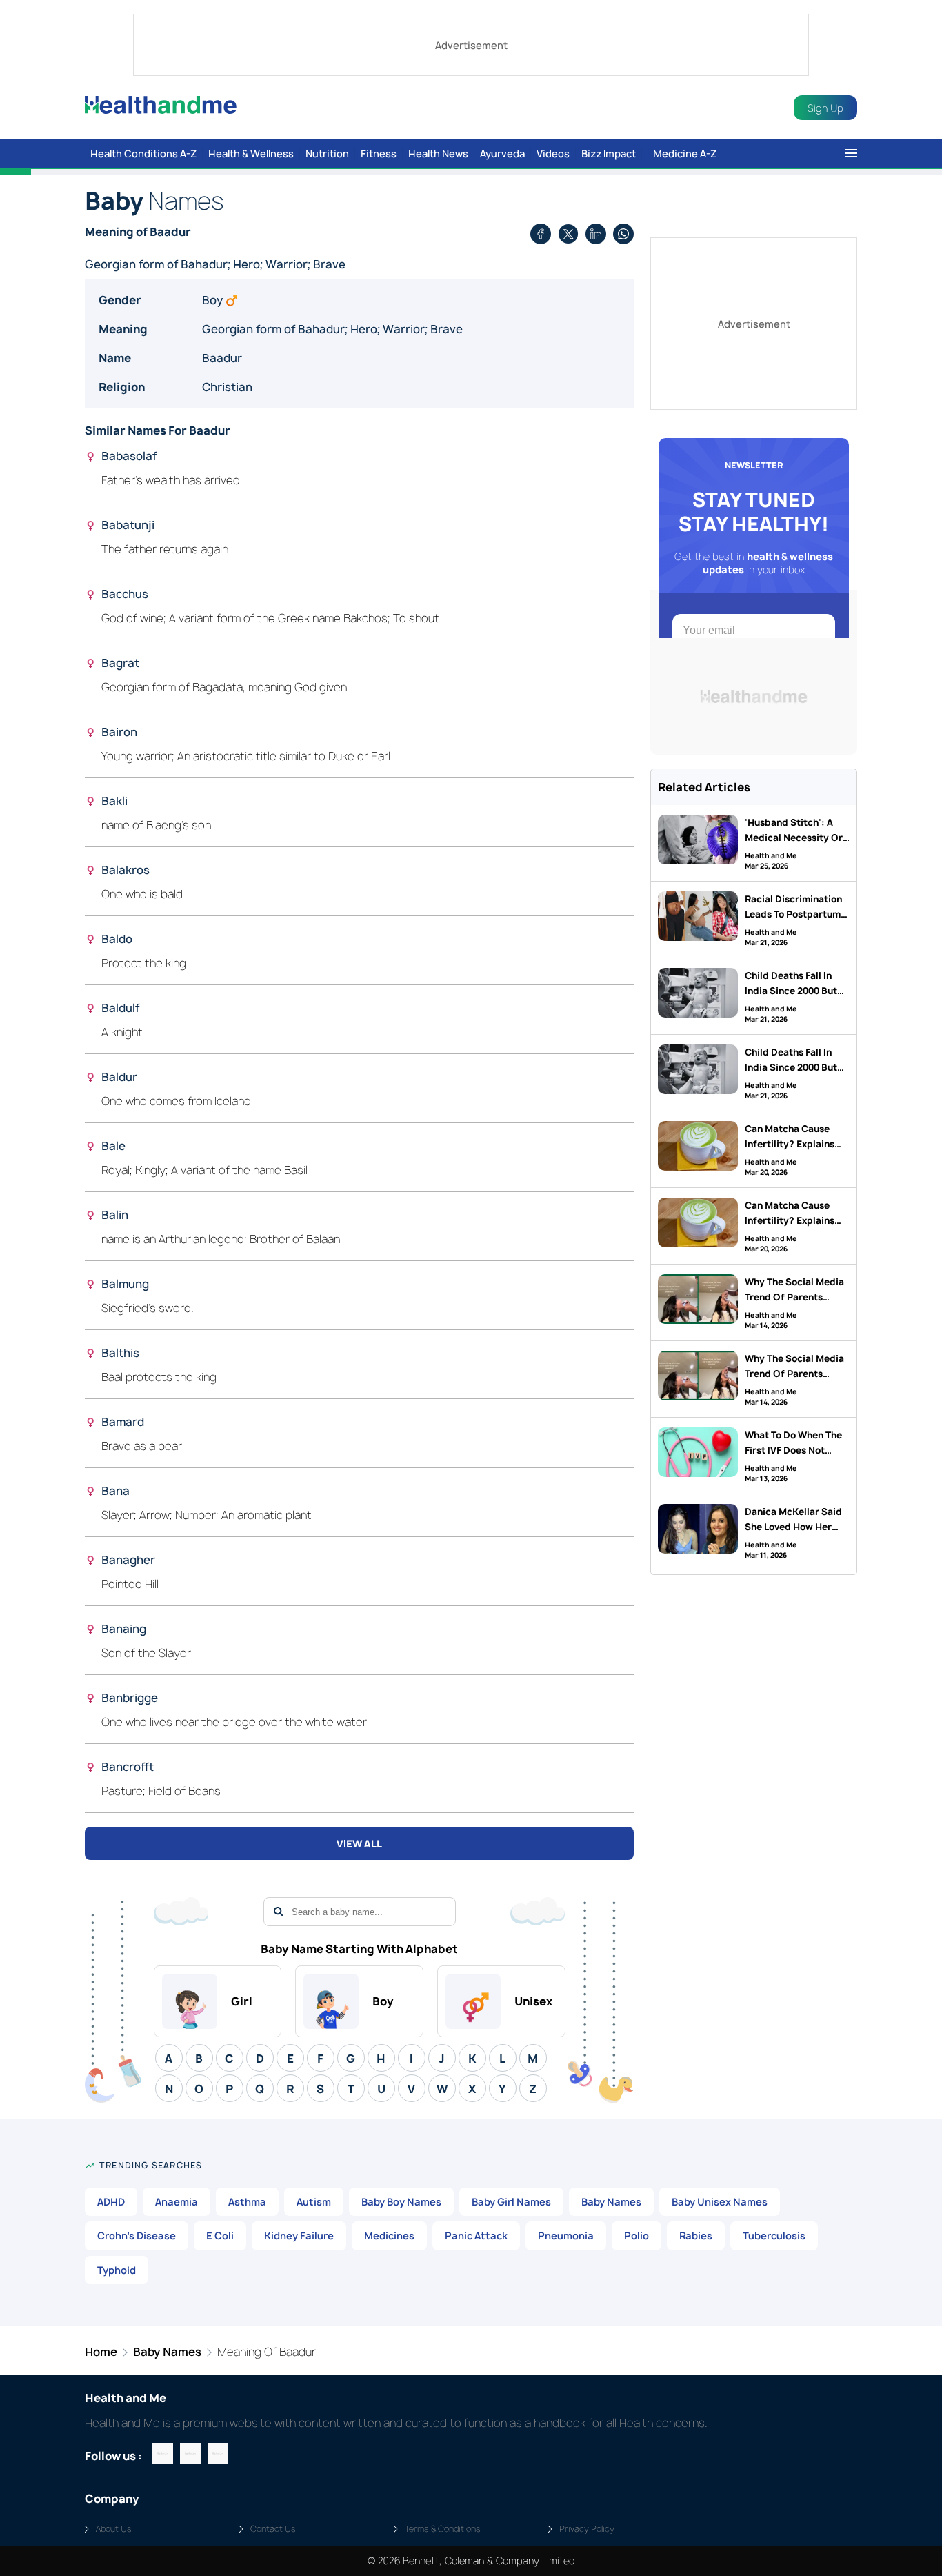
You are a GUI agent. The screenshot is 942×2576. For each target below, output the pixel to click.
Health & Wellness (251, 154)
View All (359, 1844)
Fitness (379, 154)
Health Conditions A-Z (143, 154)
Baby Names (167, 2352)
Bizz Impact (609, 154)
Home (101, 2352)
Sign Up (825, 108)
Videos (553, 154)
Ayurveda (502, 154)
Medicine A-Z (685, 154)
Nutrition (327, 154)
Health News (438, 154)
